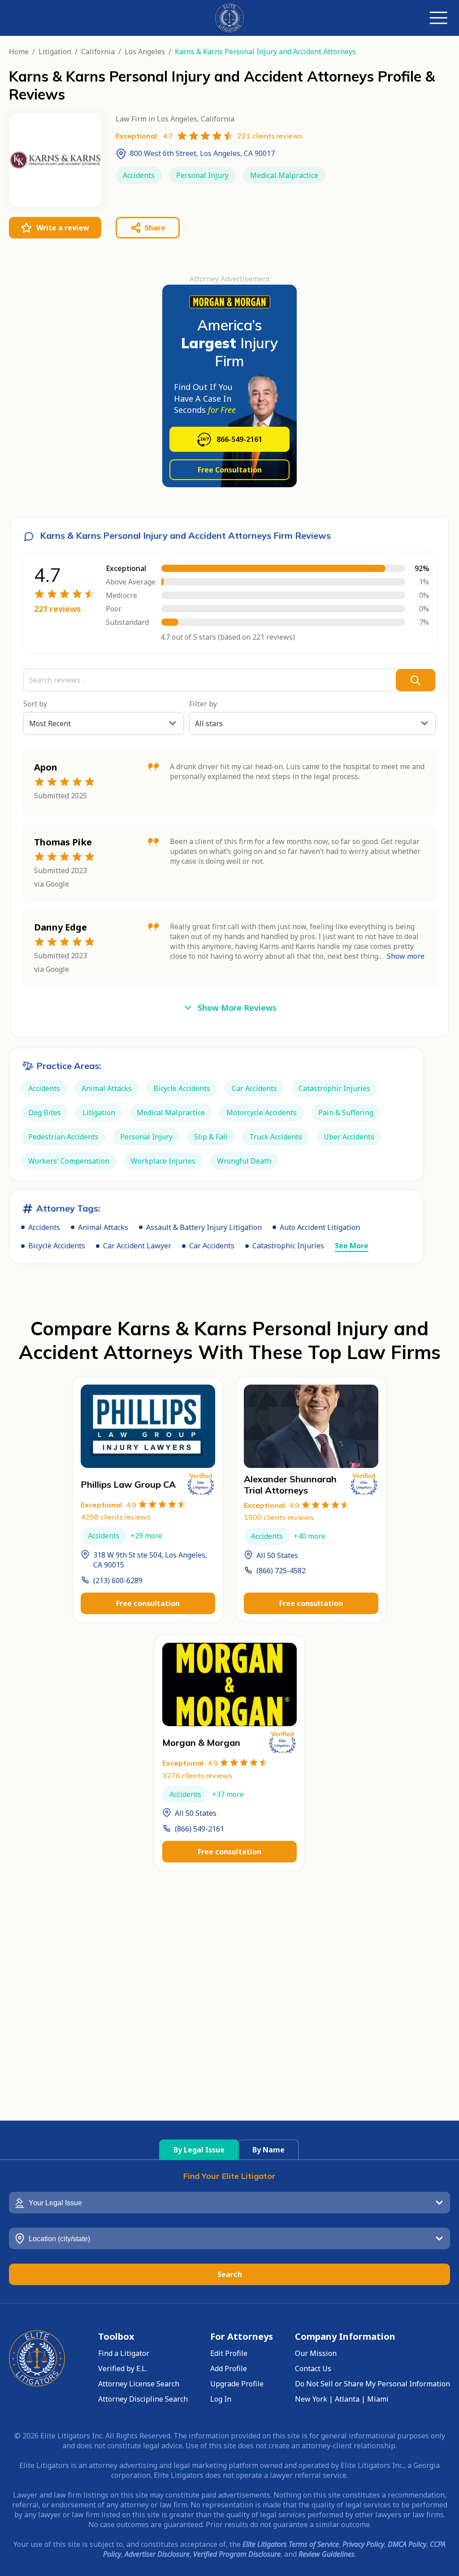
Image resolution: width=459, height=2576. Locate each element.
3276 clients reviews (197, 1775)
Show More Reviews (237, 1008)
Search (230, 2274)
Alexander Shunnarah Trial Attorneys (290, 1485)
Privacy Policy (363, 2544)
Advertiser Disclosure (157, 2554)
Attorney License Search (139, 2384)
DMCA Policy (407, 2544)
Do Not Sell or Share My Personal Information (372, 2384)
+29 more (146, 1536)
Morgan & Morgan (201, 1743)
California (98, 52)
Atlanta (347, 2399)
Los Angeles (145, 52)
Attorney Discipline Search (143, 2399)
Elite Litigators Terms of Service (291, 2544)
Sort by (35, 704)
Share (155, 228)
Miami (378, 2399)
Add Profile (229, 2368)
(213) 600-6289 (118, 1580)
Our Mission (316, 2353)
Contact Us (313, 2368)
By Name (268, 2150)
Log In (221, 2399)
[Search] (416, 680)
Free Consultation (230, 470)
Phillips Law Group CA (128, 1484)
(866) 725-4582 (281, 1571)
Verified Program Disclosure (237, 2554)
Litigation (55, 52)
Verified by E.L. (123, 2368)
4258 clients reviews (116, 1517)
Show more (406, 956)
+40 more (310, 1536)
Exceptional (108, 1505)
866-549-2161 (239, 439)
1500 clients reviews (279, 1517)
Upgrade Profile (237, 2384)
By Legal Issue (199, 2150)
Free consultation (148, 1603)
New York (311, 2399)
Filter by (203, 704)
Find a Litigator (124, 2353)
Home (19, 52)
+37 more (228, 1794)
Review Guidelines (327, 2554)
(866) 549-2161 (199, 1829)
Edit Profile (229, 2353)
